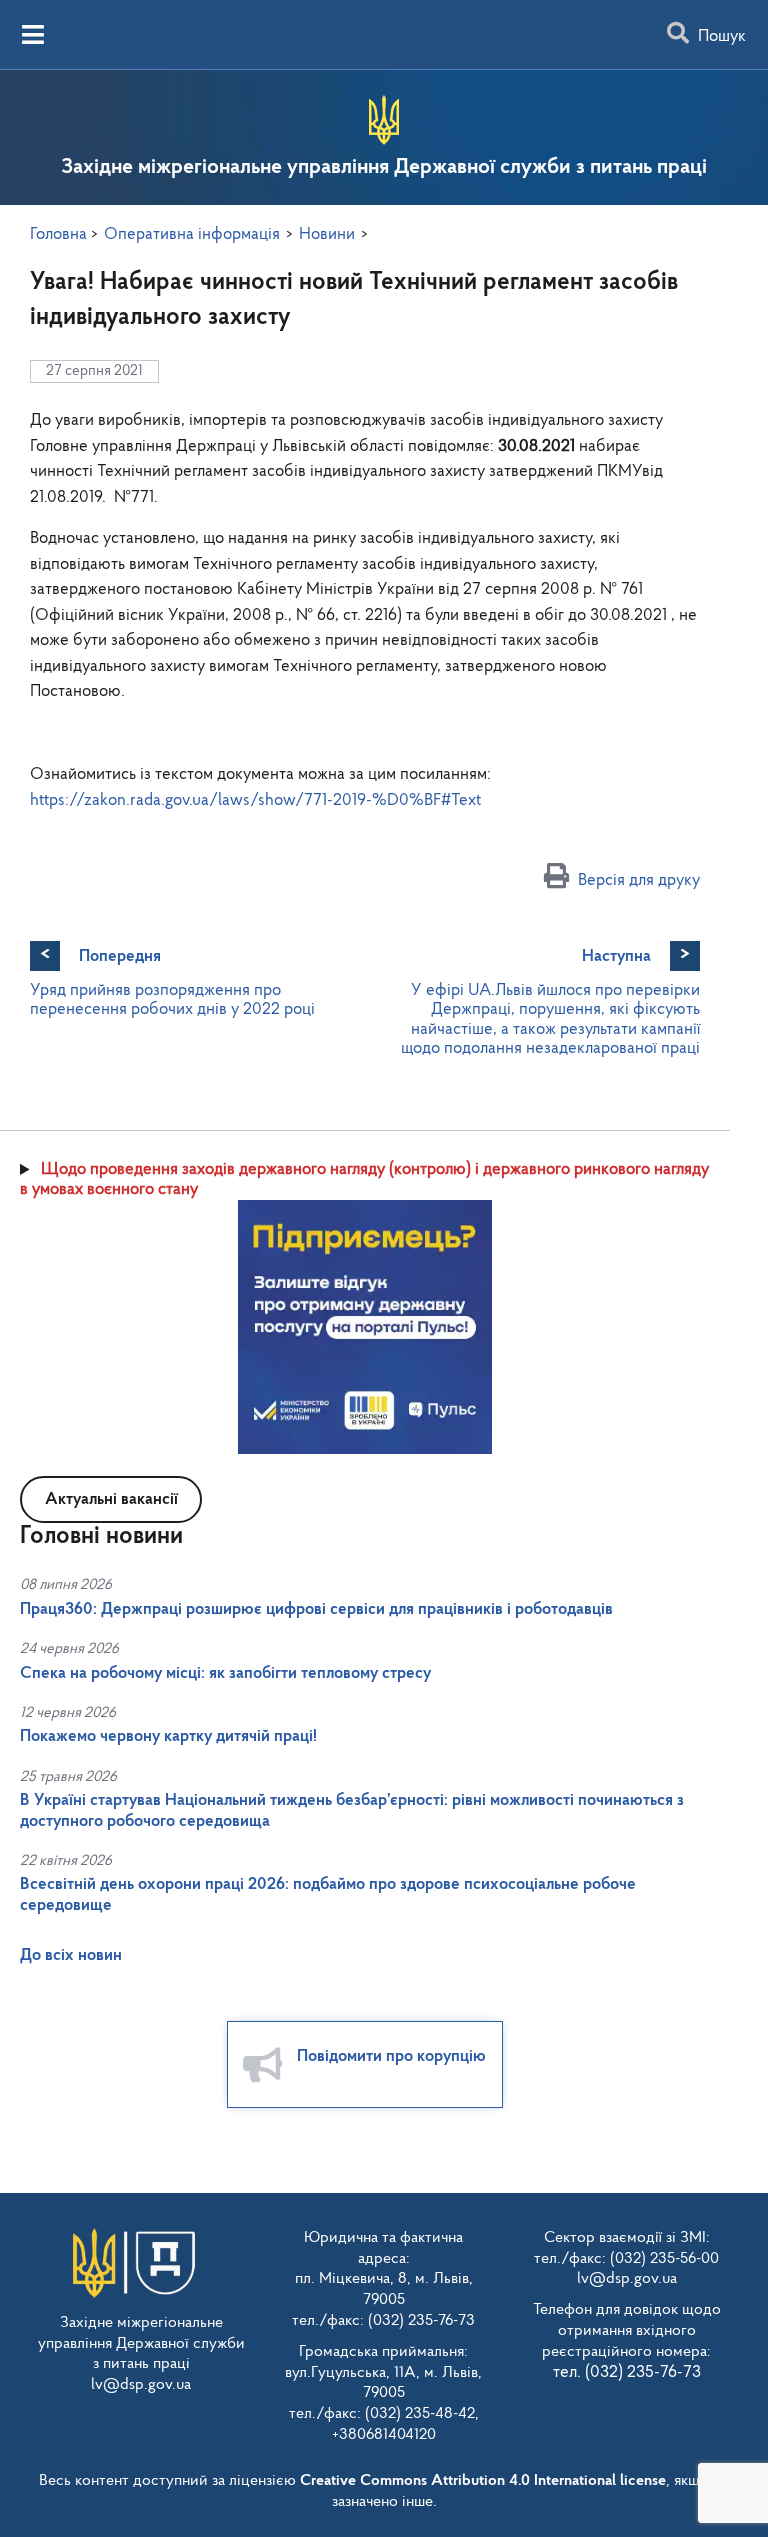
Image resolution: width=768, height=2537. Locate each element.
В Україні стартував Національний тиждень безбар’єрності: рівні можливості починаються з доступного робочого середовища (352, 1810)
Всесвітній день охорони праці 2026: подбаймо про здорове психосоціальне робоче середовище (328, 1894)
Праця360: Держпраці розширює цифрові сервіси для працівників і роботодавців (316, 1609)
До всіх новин (71, 1955)
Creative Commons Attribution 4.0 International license (483, 2481)
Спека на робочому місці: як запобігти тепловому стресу (225, 1673)
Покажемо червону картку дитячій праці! (168, 1736)
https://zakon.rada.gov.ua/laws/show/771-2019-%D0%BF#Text (255, 800)
